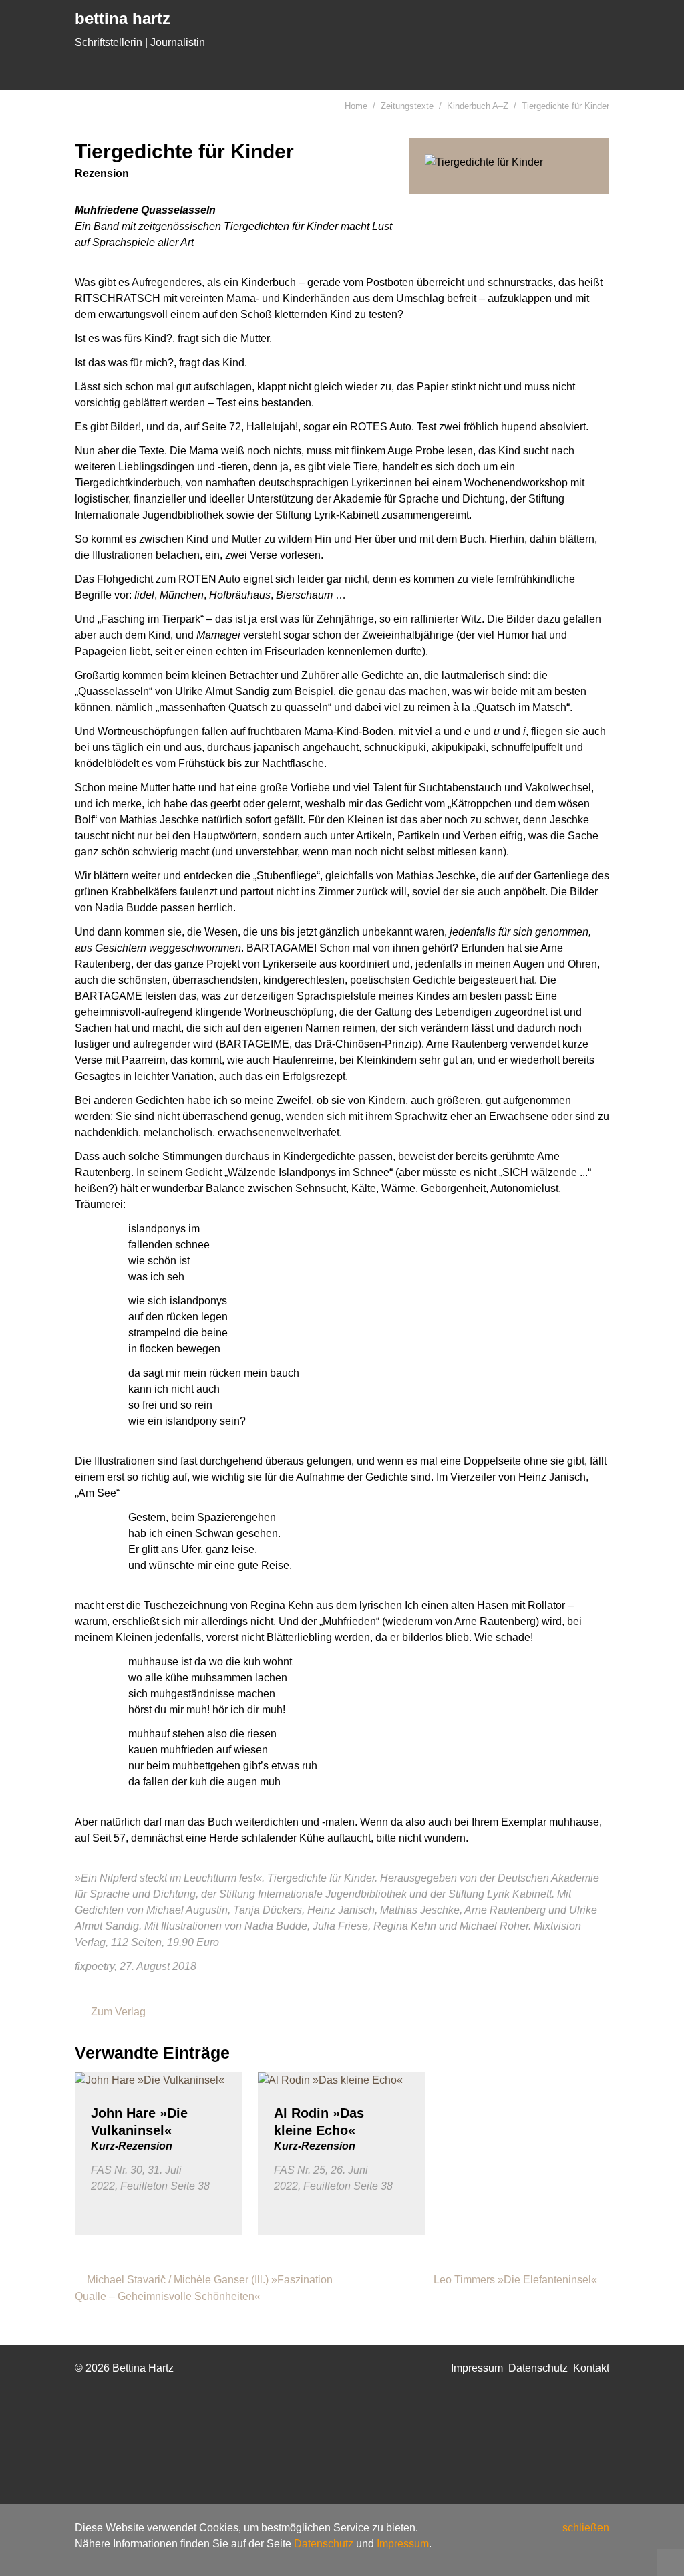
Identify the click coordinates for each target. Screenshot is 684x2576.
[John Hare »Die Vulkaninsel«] (158, 2080)
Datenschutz (324, 2544)
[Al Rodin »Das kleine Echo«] (341, 2080)
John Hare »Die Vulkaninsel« (139, 2129)
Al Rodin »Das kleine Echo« (319, 2129)
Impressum (403, 2544)
